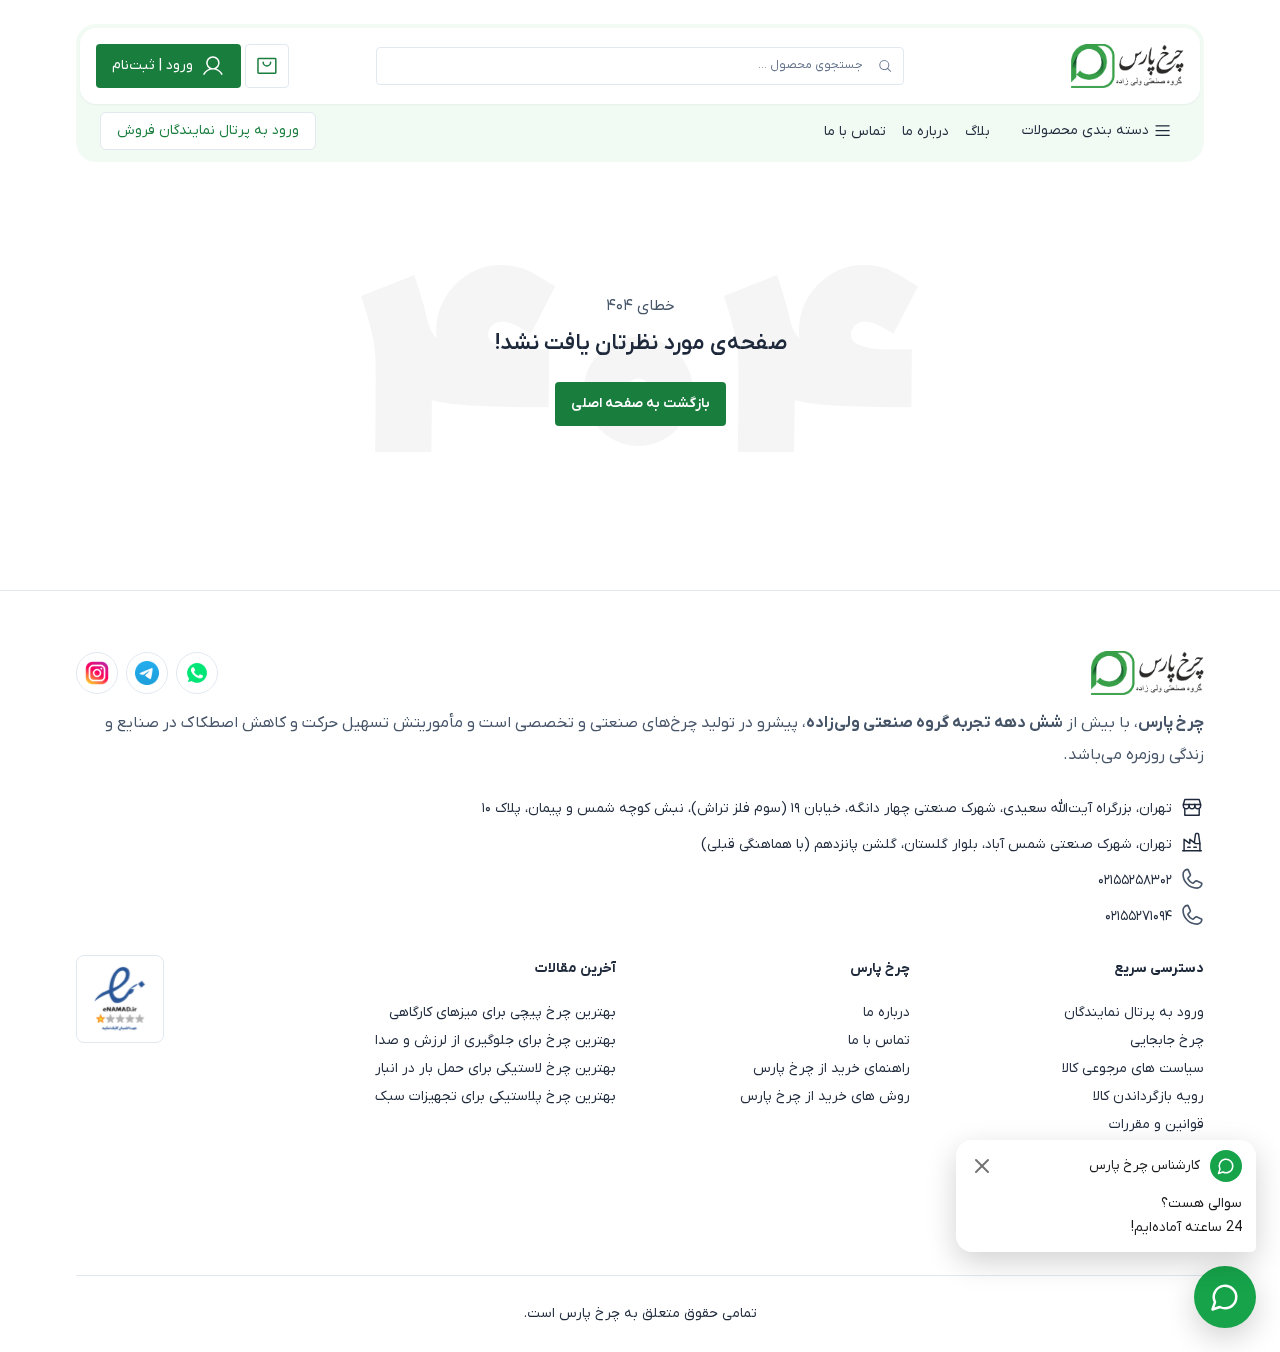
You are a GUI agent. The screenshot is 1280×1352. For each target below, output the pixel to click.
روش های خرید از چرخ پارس (825, 1096)
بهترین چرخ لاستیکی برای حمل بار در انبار (495, 1068)
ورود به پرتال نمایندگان (1134, 1012)
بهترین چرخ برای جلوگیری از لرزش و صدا (495, 1040)
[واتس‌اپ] (197, 673)
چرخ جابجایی (1167, 1040)
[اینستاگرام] (97, 673)
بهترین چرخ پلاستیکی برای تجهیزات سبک (495, 1096)
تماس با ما (855, 131)
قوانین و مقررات (1156, 1124)
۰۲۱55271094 (1138, 916)
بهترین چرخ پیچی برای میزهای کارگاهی (502, 1012)
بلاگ (977, 131)
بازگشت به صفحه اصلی (640, 403)
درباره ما (925, 131)
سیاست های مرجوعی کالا (1133, 1068)
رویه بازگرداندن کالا (1148, 1096)
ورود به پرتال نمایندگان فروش (208, 130)
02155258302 (1135, 880)
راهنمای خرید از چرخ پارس (831, 1068)
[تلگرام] (147, 673)
